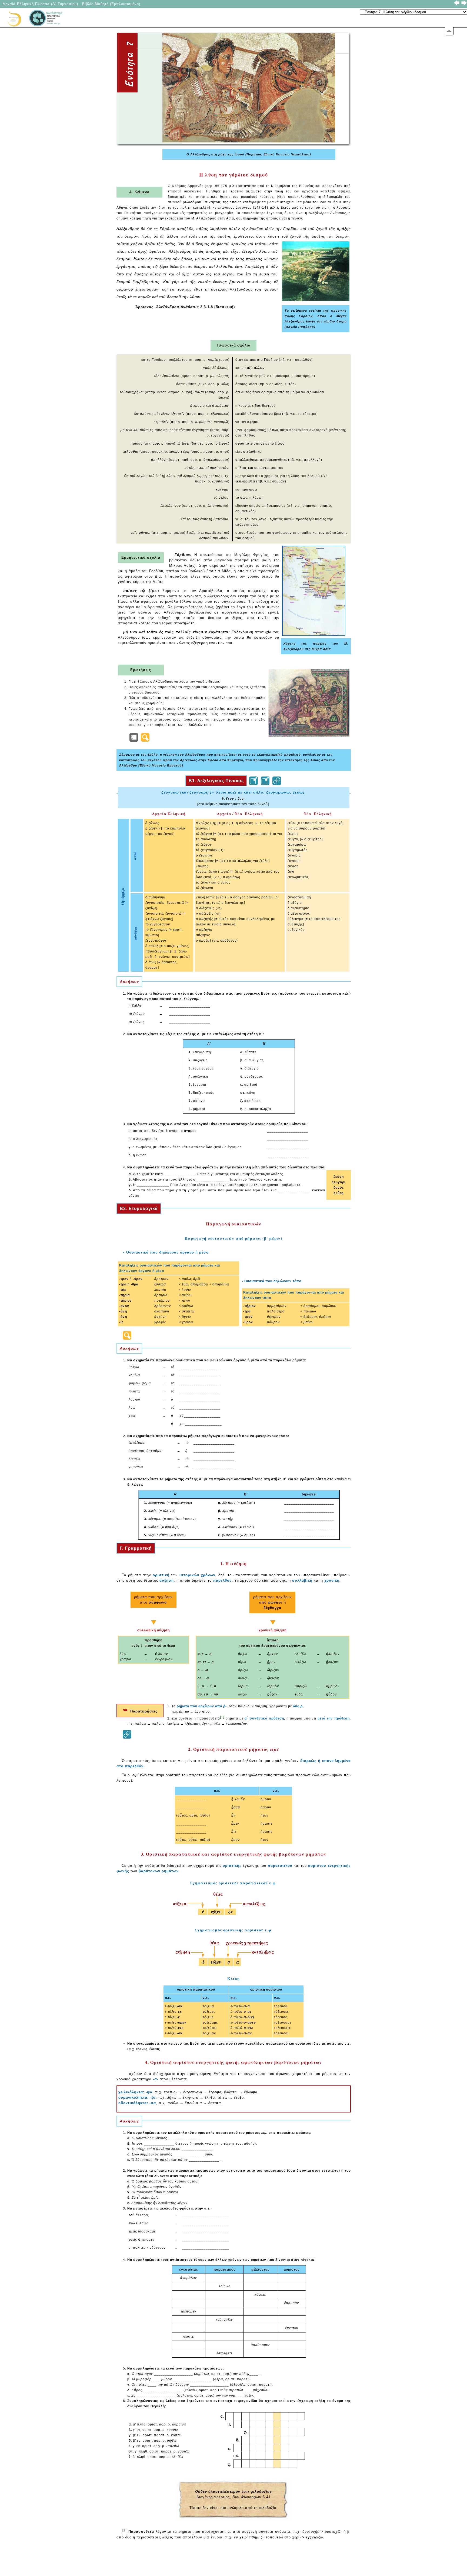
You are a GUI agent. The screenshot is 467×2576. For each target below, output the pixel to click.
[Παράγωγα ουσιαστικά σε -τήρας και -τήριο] (127, 1335)
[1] (222, 1717)
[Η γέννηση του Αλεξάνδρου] (134, 737)
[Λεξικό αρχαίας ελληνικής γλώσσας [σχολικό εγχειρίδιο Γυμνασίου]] (277, 781)
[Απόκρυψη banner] (449, 31)
